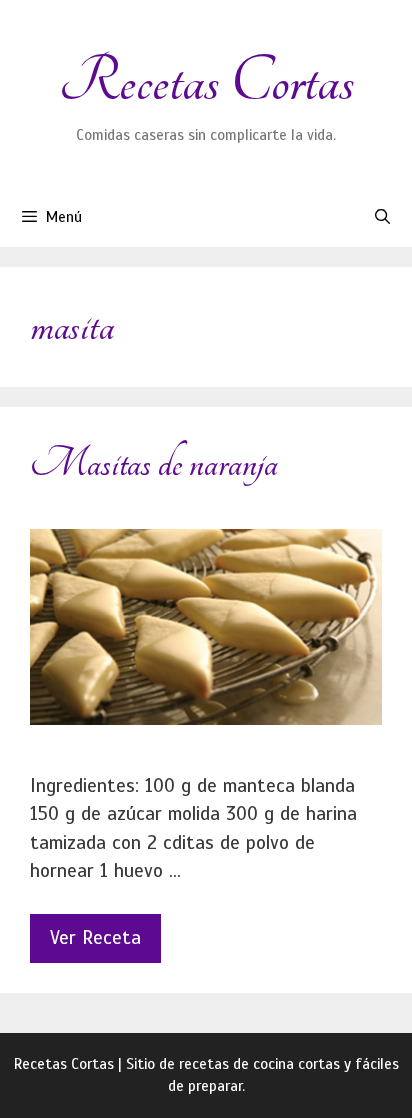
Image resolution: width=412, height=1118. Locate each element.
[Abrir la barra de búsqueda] (382, 217)
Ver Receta (95, 937)
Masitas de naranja (154, 463)
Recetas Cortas (206, 81)
